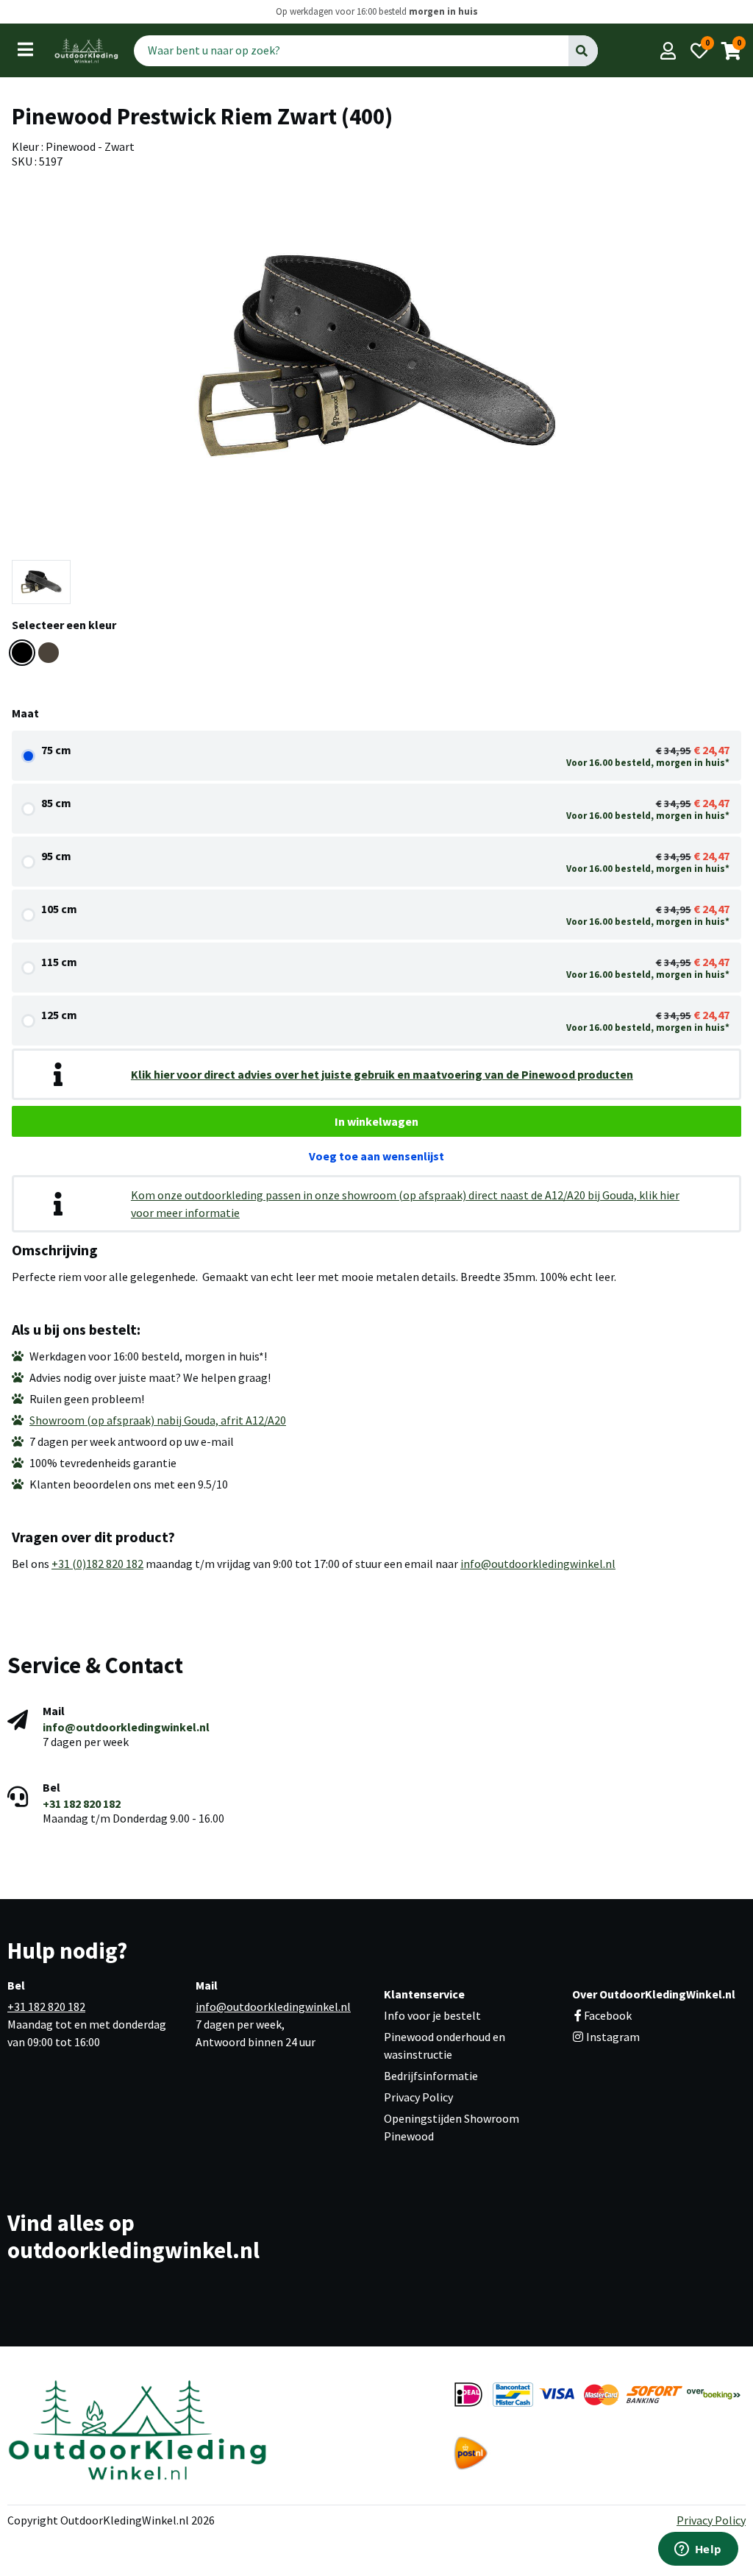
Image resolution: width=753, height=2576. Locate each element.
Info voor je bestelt (432, 2015)
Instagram (612, 2037)
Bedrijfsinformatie (431, 2076)
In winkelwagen (376, 1121)
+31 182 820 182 (82, 1803)
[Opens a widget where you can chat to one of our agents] (698, 2550)
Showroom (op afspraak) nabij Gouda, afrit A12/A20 (158, 1420)
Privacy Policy (418, 2097)
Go (582, 50)
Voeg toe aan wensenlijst (376, 1156)
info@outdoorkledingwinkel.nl (538, 1564)
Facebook (608, 2015)
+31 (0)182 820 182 (97, 1564)
